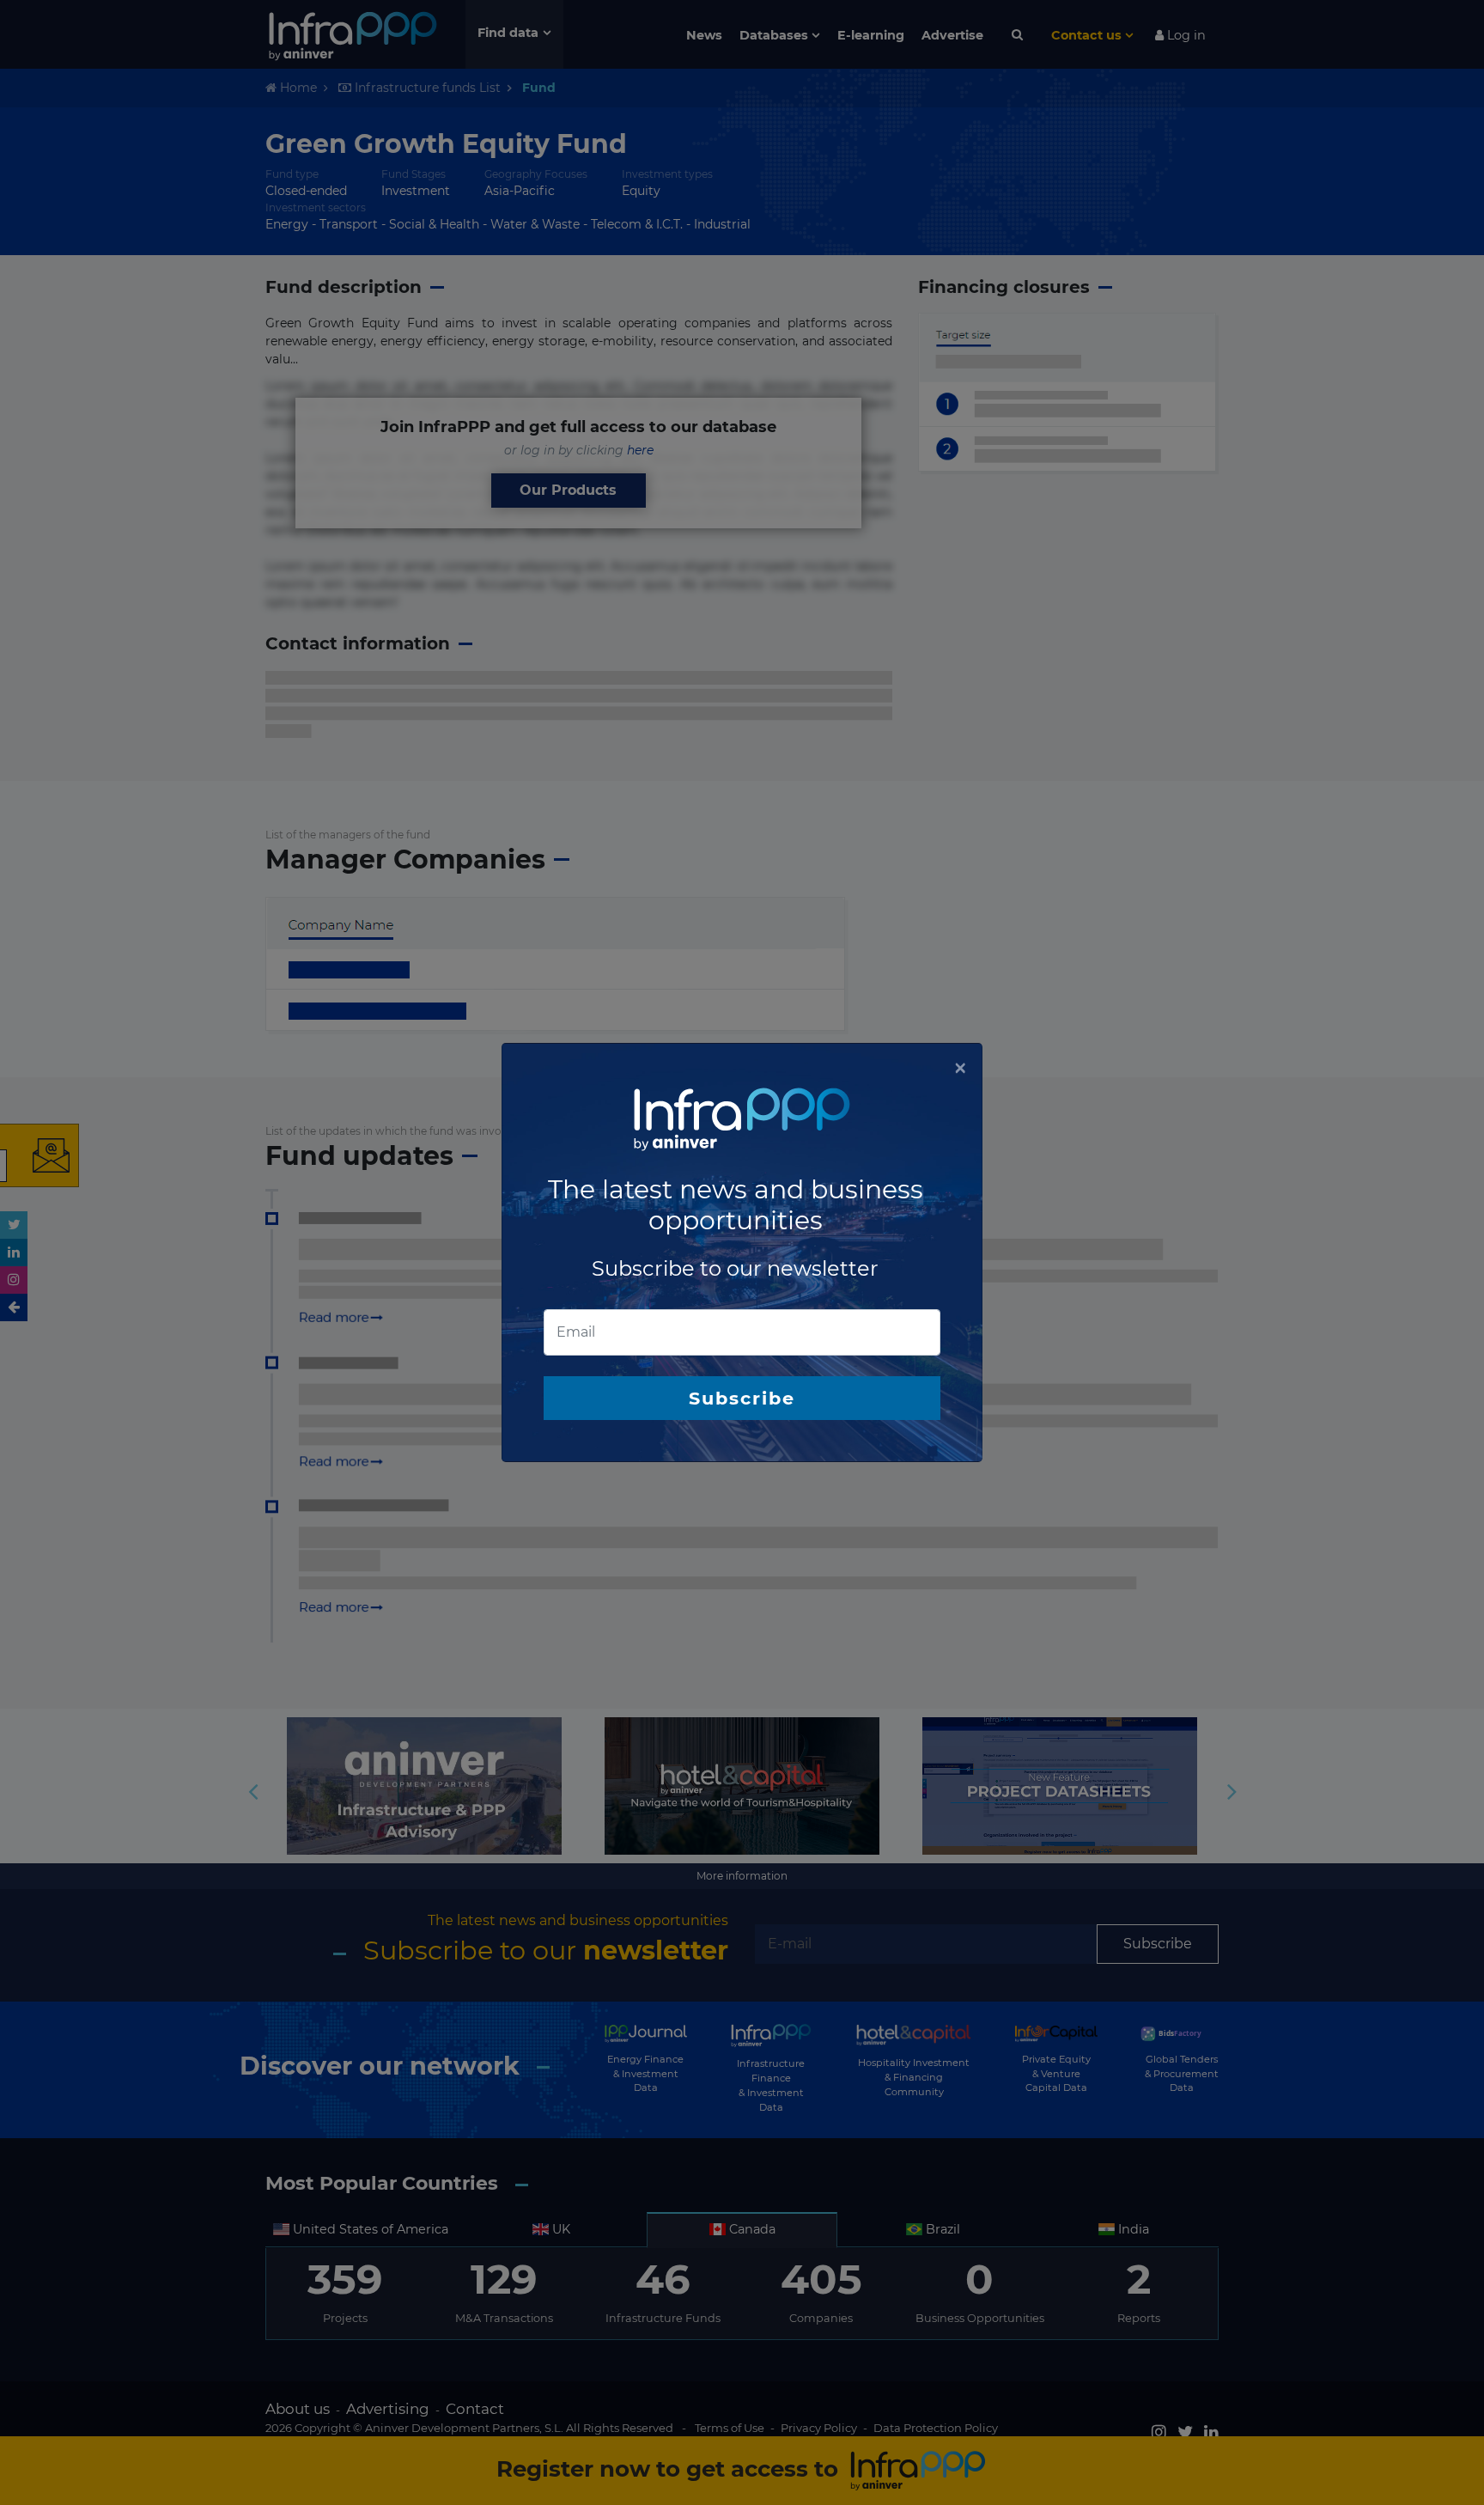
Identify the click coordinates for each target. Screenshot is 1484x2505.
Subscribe (742, 1398)
